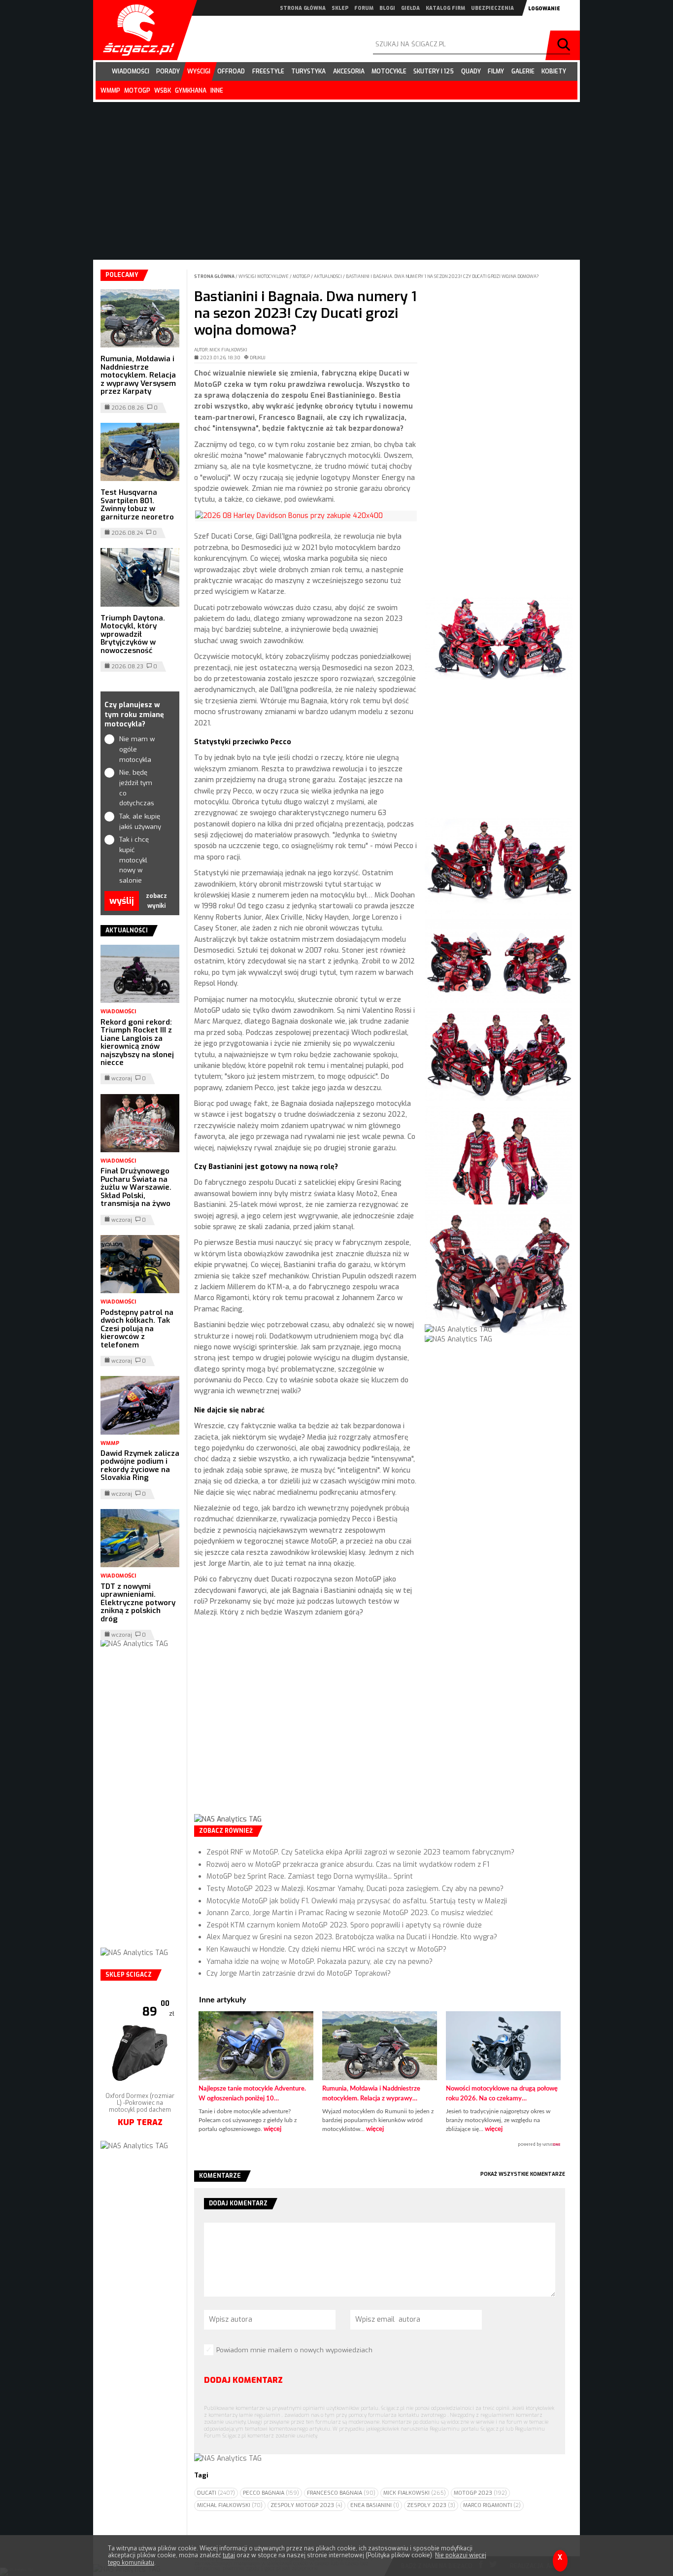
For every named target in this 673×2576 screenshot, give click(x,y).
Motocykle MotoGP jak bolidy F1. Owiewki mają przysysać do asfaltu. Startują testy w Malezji (357, 1901)
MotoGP (302, 276)
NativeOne (380, 2145)
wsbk (163, 91)
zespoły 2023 (431, 2505)
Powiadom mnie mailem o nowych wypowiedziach (294, 2350)
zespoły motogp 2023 (306, 2505)
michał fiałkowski (230, 2505)
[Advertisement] (306, 1724)
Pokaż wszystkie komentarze (523, 2174)
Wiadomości (118, 1012)
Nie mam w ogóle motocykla (137, 749)
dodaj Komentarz (243, 2380)
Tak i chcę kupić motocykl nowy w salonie (134, 860)
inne (217, 91)
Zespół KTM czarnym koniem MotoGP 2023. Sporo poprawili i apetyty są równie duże (344, 1925)
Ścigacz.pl (135, 30)
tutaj (229, 2555)
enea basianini (375, 2505)
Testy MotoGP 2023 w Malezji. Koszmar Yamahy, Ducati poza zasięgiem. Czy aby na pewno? (355, 1889)
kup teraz (140, 2108)
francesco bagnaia (341, 2493)
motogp (137, 91)
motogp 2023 (480, 2493)
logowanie (544, 9)
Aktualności (328, 276)
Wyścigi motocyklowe (264, 276)
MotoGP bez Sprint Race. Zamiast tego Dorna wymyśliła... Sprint (310, 1876)
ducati (216, 2493)
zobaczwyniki (156, 901)
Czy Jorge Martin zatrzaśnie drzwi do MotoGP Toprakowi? (299, 1974)
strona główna (303, 8)
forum (364, 8)
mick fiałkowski (415, 2493)
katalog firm (445, 8)
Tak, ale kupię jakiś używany (140, 822)
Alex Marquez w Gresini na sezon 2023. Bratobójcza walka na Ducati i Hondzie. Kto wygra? (352, 1937)
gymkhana (191, 91)
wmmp (110, 91)
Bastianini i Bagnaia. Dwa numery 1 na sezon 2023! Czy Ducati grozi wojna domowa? (442, 276)
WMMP (110, 1443)
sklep (340, 8)
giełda (410, 8)
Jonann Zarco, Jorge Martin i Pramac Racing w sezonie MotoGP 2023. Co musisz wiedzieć (350, 1913)
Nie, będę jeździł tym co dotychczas (137, 788)
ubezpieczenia (492, 8)
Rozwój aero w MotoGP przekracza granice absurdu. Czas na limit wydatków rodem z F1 (348, 1865)
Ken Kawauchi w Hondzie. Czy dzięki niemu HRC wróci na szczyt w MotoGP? (326, 1949)
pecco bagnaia (271, 2493)
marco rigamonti (492, 2505)
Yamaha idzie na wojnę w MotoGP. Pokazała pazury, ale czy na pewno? (320, 1962)
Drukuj (258, 358)
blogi (387, 8)
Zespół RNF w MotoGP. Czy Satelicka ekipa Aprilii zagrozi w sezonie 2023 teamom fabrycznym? (360, 1852)
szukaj (565, 45)
